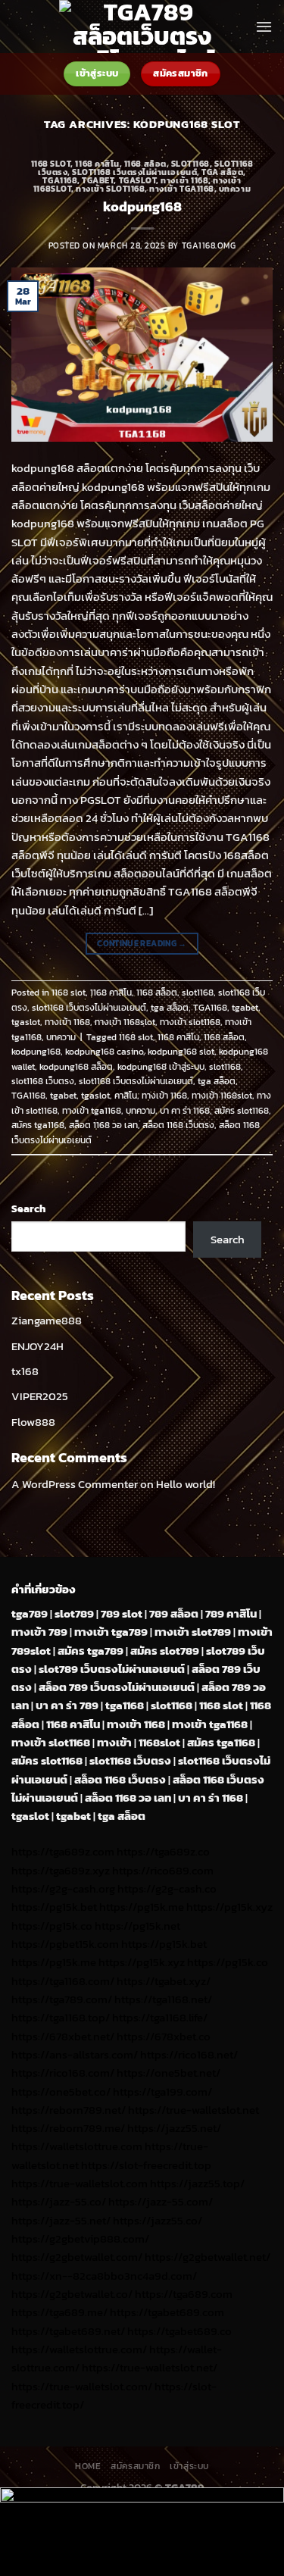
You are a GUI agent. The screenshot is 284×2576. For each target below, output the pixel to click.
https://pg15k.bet (54, 1907)
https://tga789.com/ (62, 1999)
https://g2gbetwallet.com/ (77, 2257)
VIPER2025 (40, 1396)
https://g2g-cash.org (63, 1888)
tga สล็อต (222, 172)
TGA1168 (60, 180)
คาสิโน (126, 1096)
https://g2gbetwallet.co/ (72, 2294)
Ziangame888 (47, 1320)
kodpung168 (142, 206)
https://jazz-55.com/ (161, 2201)
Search (28, 1208)
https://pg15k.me (142, 1907)
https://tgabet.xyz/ (164, 1981)
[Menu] (264, 27)
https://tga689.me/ (59, 2312)
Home (88, 2466)
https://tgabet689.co (179, 2331)
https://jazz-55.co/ (59, 2201)
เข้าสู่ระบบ (189, 2466)
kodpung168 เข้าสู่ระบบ (161, 1067)
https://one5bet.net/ (169, 2073)
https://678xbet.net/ (63, 2036)
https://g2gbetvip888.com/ (80, 2238)
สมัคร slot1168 (242, 1111)
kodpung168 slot (181, 1052)
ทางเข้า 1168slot (125, 1022)
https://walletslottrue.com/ (79, 2349)
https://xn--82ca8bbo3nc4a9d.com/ (104, 2276)
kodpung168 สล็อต (76, 1067)
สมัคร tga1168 (38, 1125)
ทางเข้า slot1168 (110, 189)
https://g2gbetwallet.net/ (208, 2257)
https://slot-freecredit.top (146, 2165)
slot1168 (190, 164)
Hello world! (186, 1484)
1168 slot (51, 164)
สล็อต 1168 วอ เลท (103, 1125)
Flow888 (33, 1422)
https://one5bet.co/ (61, 2091)
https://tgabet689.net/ (68, 2331)
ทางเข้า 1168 (184, 180)
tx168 (25, 1371)
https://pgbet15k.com (65, 1944)
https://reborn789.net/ (69, 2110)
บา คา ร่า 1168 (185, 1111)
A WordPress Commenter (75, 1484)
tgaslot (138, 180)
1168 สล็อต (145, 164)
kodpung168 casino (104, 1052)
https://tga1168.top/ (61, 2017)
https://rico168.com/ (63, 2073)
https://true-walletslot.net (193, 2110)
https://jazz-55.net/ (61, 2220)
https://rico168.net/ (189, 2054)
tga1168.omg (209, 245)
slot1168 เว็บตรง (43, 1081)
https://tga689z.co (163, 1851)
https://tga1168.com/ (63, 1981)
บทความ (235, 189)
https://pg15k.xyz (229, 1907)
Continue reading (142, 943)
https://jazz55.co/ (158, 2220)
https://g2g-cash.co (167, 1888)
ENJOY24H (37, 1346)
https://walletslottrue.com (77, 2146)
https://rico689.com (163, 1870)
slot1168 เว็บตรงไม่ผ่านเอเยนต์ (134, 172)
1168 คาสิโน (97, 164)
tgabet (98, 180)
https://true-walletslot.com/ (82, 2386)
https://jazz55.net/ (174, 2128)
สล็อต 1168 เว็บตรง (178, 1125)
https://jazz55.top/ (197, 2183)
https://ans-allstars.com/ (75, 2054)
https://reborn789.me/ (68, 2128)
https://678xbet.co (164, 2036)
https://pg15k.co (52, 1926)
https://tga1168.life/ (160, 2017)
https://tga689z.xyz (61, 1870)
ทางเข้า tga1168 (181, 189)
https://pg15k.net (137, 1926)
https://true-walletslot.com (80, 2183)
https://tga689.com (184, 2294)
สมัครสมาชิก (135, 2466)
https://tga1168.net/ (163, 1999)
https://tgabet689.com (167, 2312)
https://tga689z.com (63, 1851)
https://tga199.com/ (162, 2091)
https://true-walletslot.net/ (150, 2367)
